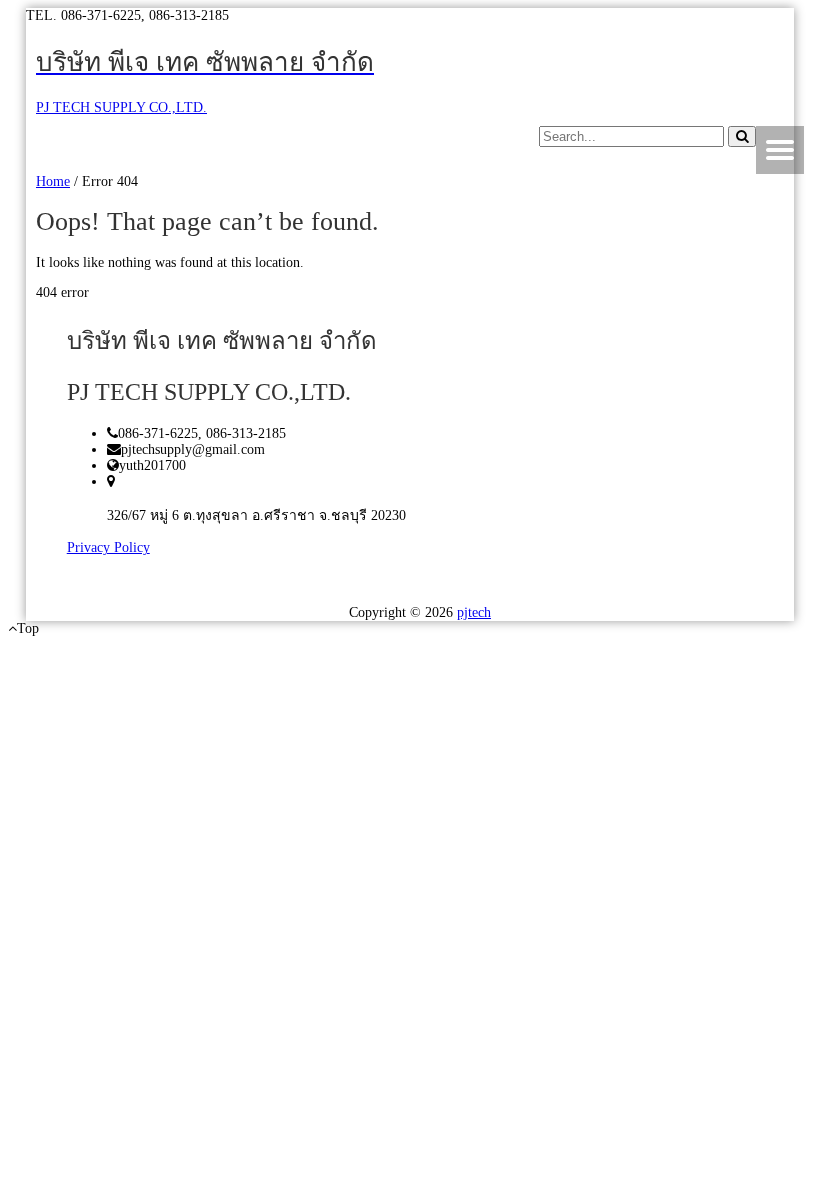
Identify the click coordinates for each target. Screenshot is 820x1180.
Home (53, 181)
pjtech (474, 612)
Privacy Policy (108, 547)
